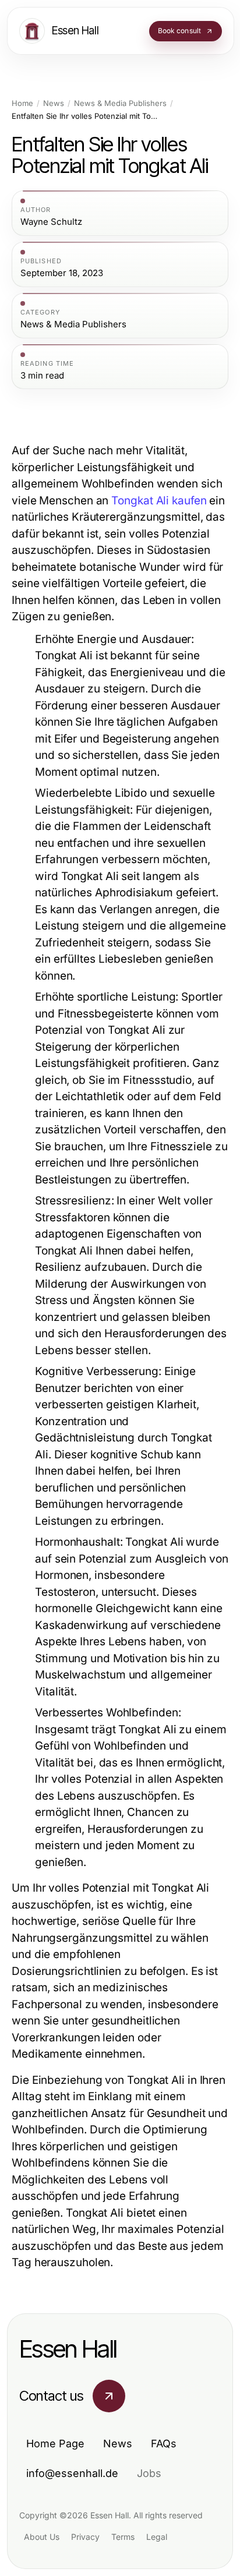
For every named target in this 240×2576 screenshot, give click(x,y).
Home (22, 103)
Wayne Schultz (51, 222)
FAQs (164, 2444)
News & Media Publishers (120, 103)
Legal (157, 2537)
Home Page (55, 2444)
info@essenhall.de (72, 2473)
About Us (42, 2537)
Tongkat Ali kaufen (159, 501)
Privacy (85, 2537)
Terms (123, 2537)
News (54, 103)
